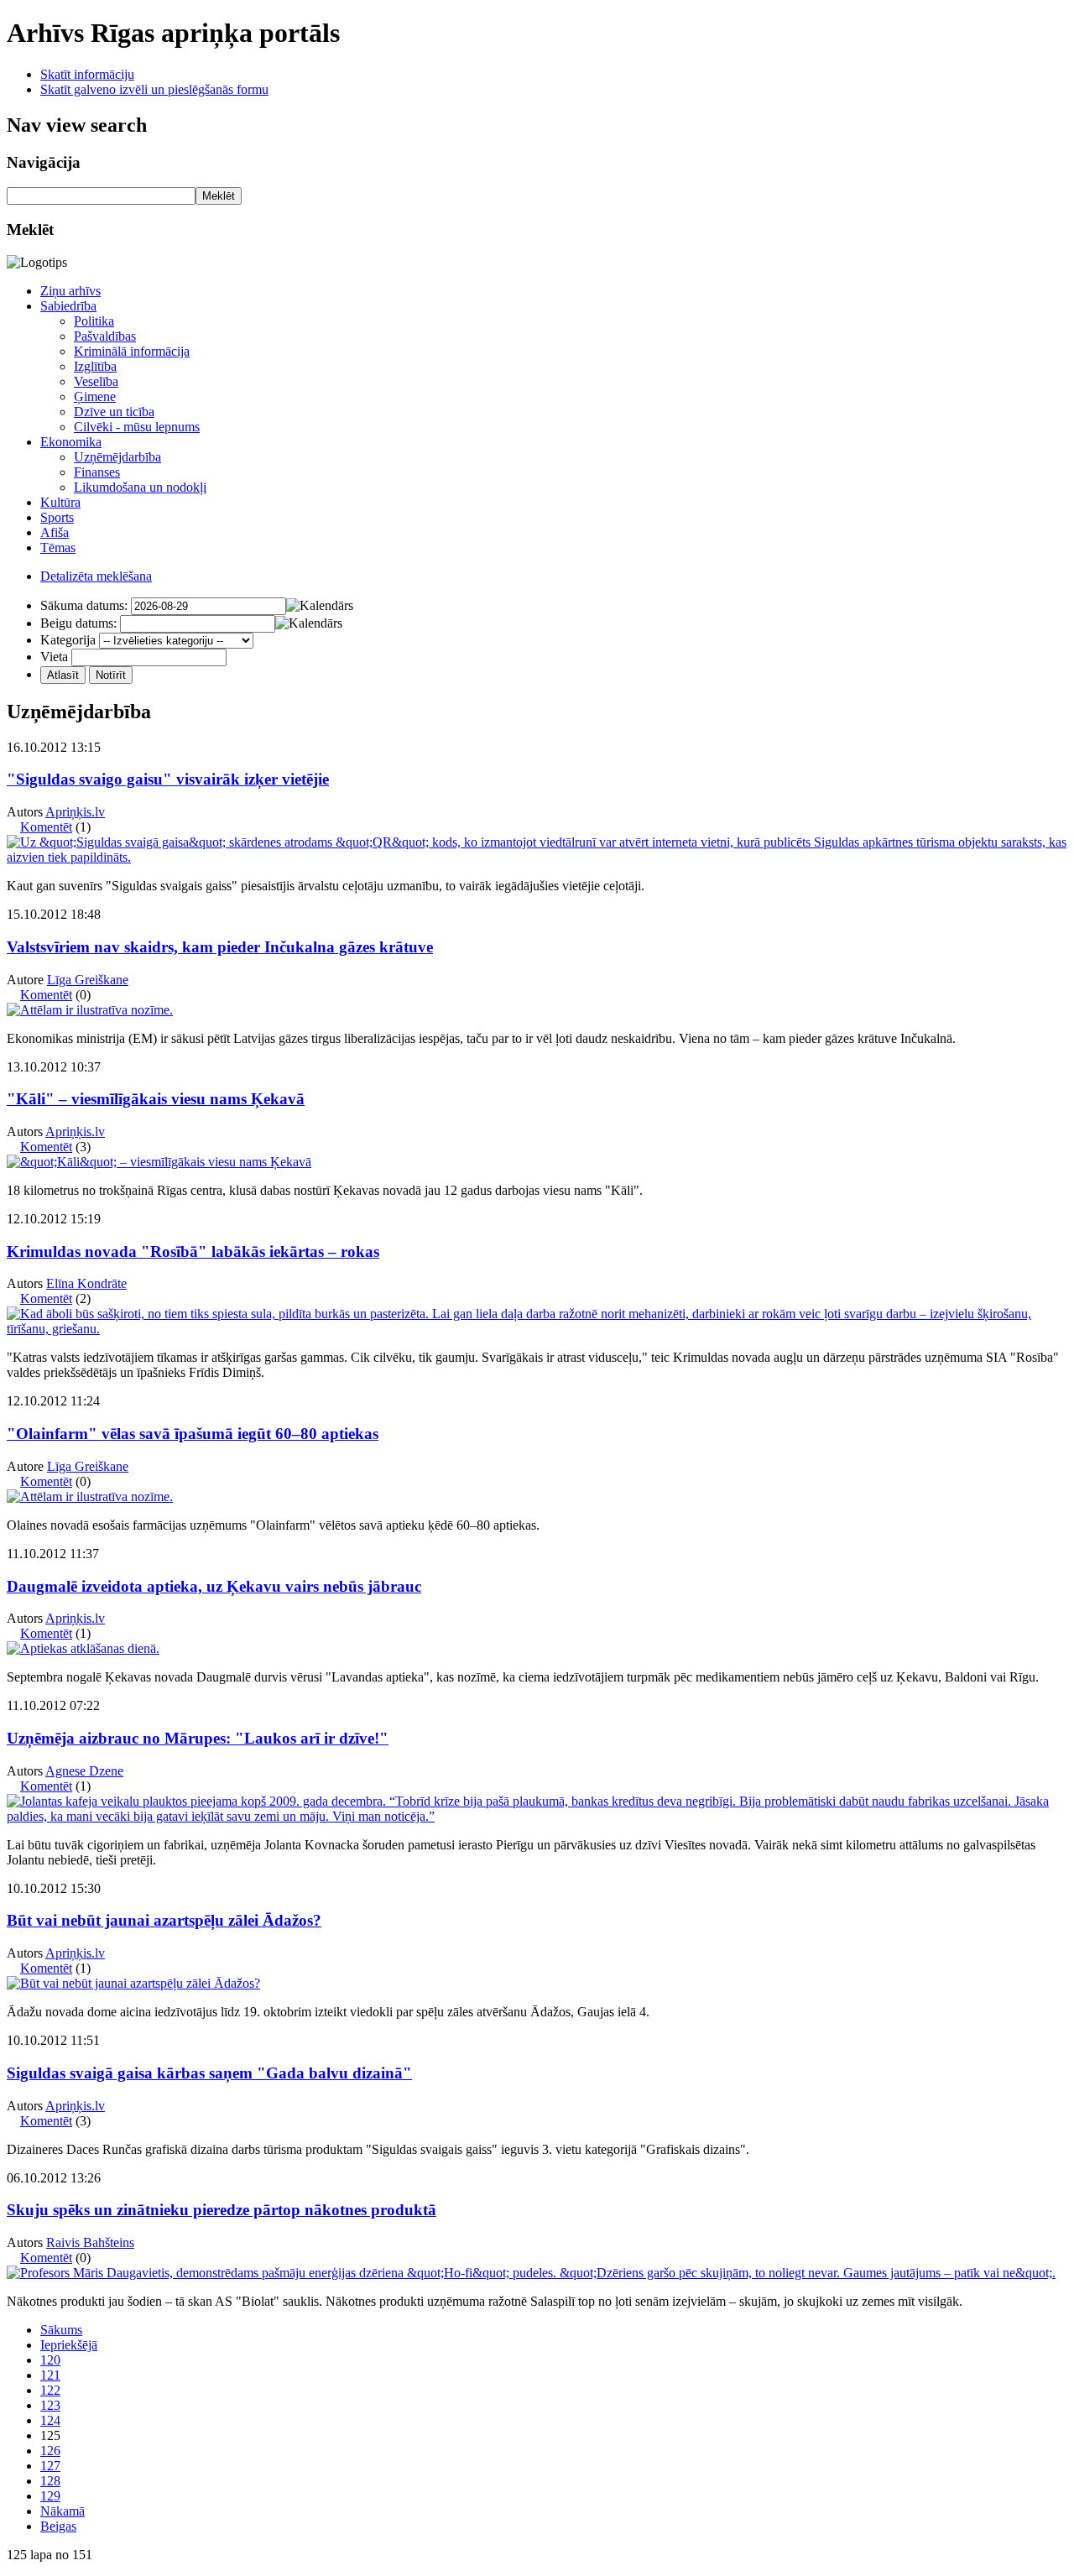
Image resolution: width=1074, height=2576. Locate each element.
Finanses (97, 472)
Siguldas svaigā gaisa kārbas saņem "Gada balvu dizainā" (209, 2073)
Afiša (55, 532)
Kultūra (60, 502)
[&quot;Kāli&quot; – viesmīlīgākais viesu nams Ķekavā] (159, 1162)
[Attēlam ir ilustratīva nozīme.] (90, 1010)
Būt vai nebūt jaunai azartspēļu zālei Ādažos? (164, 1920)
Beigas (58, 2526)
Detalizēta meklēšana (96, 576)
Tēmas (58, 548)
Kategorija (68, 640)
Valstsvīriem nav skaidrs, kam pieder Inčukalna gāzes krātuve (220, 947)
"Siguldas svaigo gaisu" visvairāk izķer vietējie (168, 779)
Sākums (61, 2330)
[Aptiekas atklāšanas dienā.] (83, 1648)
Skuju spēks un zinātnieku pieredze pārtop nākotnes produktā (222, 2210)
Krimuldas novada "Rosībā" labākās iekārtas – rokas (193, 1251)
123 (50, 2405)
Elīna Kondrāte (86, 1283)
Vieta (54, 657)
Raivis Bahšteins (90, 2242)
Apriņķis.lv (75, 812)
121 (50, 2375)
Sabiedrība (68, 306)
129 (50, 2496)
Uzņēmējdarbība (117, 457)
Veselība (96, 381)
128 (50, 2481)
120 (50, 2360)
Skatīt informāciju (87, 74)
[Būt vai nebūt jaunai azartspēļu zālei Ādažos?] (133, 1983)
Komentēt (46, 827)
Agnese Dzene (84, 1771)
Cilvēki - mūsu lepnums (137, 427)
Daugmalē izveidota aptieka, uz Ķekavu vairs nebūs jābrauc (214, 1586)
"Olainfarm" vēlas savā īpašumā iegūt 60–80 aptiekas (193, 1434)
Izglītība (95, 366)
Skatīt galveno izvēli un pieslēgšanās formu (154, 89)
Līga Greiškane (88, 980)
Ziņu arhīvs (70, 291)
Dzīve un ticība (114, 412)
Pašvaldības (105, 336)
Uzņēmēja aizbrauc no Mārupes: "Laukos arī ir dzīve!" (198, 1738)
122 (50, 2390)
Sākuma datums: (84, 605)
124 (50, 2420)
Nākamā (63, 2511)
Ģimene (95, 396)
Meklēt (219, 196)
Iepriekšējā (69, 2345)
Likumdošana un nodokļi (140, 487)
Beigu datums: (78, 623)
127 (50, 2466)
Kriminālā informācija (132, 351)
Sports (57, 517)
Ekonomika (71, 442)
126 (50, 2451)
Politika (94, 321)
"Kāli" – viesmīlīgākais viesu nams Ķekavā (156, 1099)
